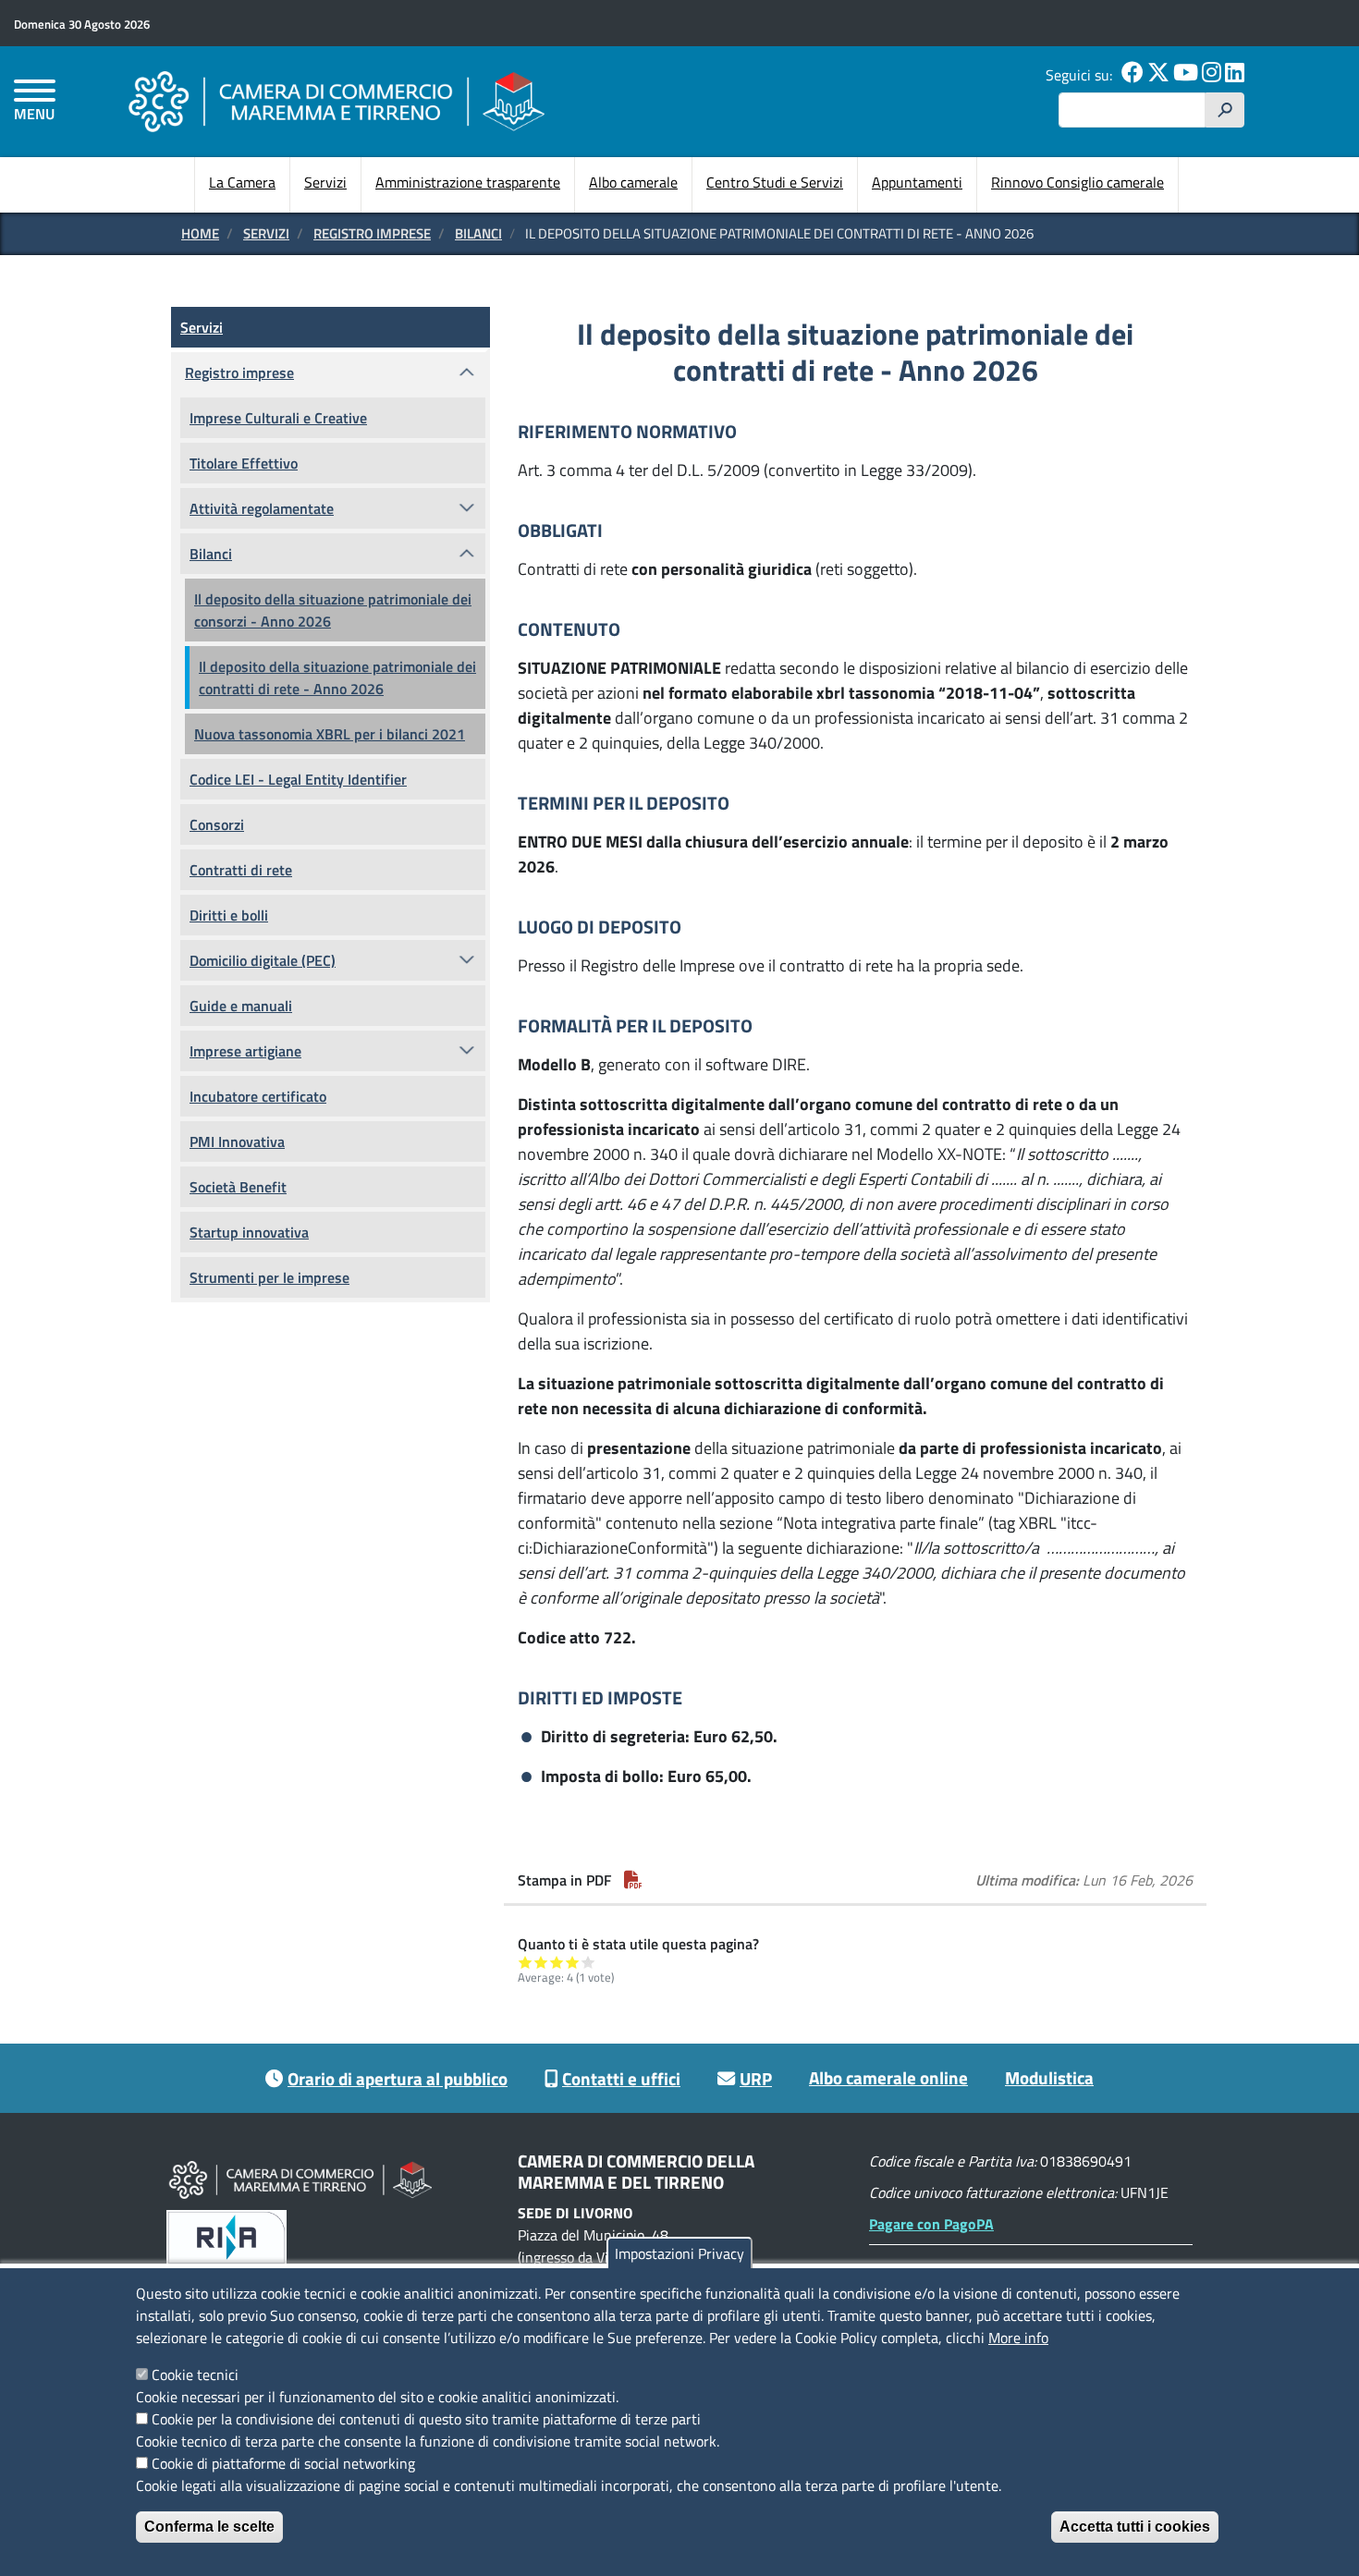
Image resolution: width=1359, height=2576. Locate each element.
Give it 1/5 (526, 1962)
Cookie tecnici (195, 2375)
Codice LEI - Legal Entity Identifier (298, 779)
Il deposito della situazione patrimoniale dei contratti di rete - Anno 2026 (337, 678)
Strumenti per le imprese (269, 1277)
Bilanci (478, 233)
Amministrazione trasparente (468, 182)
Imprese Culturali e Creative (278, 418)
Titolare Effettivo (244, 463)
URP (756, 2078)
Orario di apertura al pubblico (398, 2078)
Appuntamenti (917, 182)
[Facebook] (1132, 75)
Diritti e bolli (229, 915)
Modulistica (1049, 2077)
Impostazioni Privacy (679, 2253)
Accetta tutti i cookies (1135, 2527)
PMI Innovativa (237, 1141)
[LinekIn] (1235, 75)
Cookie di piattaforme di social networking (283, 2463)
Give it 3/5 (557, 1962)
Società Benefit (238, 1187)
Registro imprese (372, 233)
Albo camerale (633, 182)
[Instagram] (1212, 75)
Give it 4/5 (573, 1962)
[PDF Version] (633, 1880)
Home (200, 233)
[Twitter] (1158, 75)
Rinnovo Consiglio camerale (1077, 182)
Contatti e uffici (621, 2078)
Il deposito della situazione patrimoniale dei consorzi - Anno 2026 (333, 610)
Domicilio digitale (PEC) (263, 960)
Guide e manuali (241, 1006)
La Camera (242, 182)
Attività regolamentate (262, 508)
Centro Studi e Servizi (775, 182)
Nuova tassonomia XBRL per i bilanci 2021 (330, 734)
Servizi (325, 182)
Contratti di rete (241, 870)
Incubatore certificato (258, 1096)
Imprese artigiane (245, 1051)
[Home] (337, 101)
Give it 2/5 (541, 1962)
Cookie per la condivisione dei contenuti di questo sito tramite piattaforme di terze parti (426, 2419)
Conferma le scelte (209, 2527)
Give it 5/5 (588, 1962)
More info (1018, 2338)
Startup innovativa (249, 1232)
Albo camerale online (888, 2077)
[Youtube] (1186, 75)
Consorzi (217, 824)
